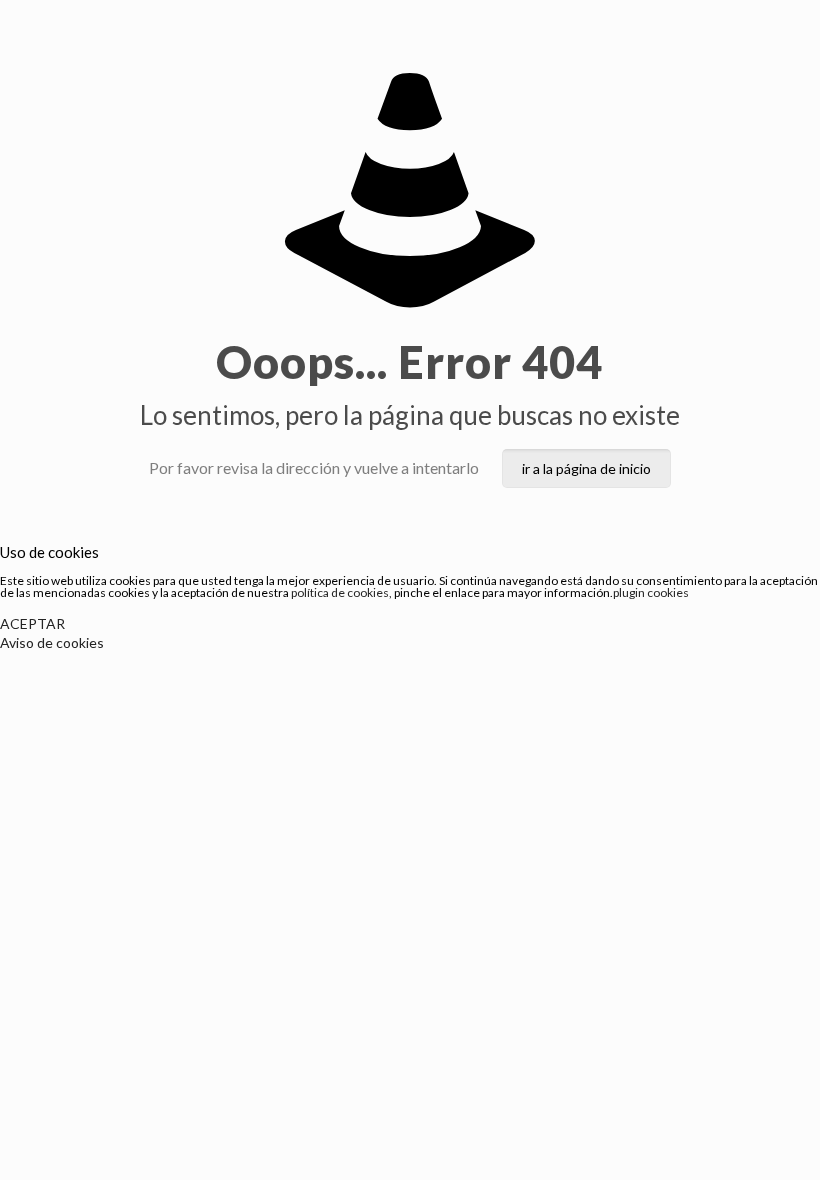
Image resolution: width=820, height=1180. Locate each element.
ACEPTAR (32, 623)
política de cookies (340, 592)
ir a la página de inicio (586, 468)
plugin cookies (651, 592)
